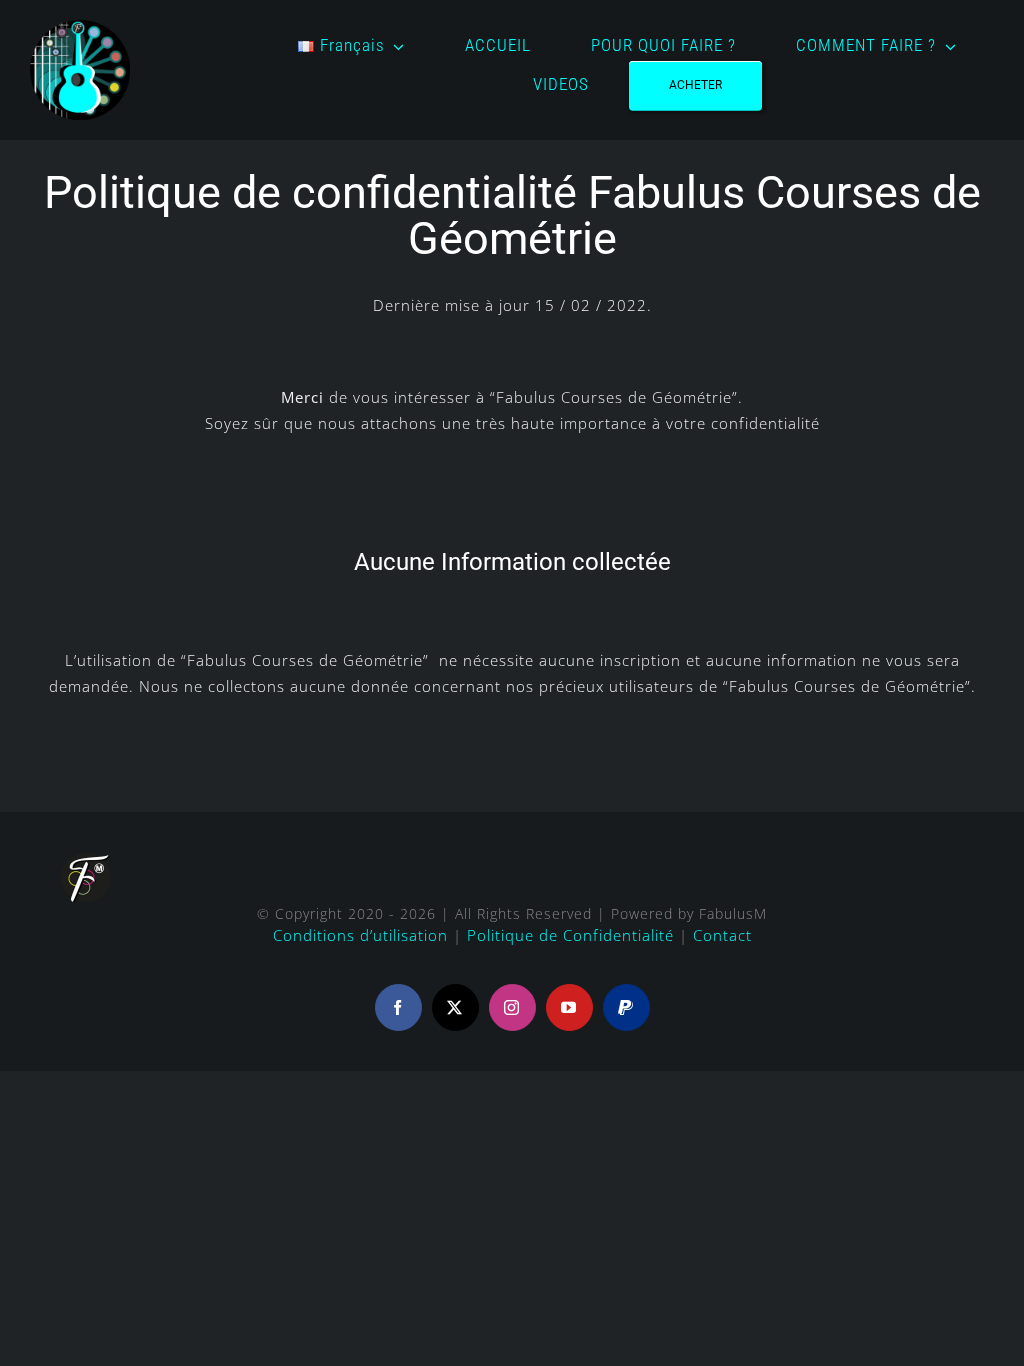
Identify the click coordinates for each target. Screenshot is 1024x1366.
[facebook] (398, 1007)
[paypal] (626, 1007)
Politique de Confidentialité (570, 935)
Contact (722, 935)
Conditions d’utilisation (360, 935)
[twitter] (455, 1007)
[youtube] (569, 1007)
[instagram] (512, 1007)
